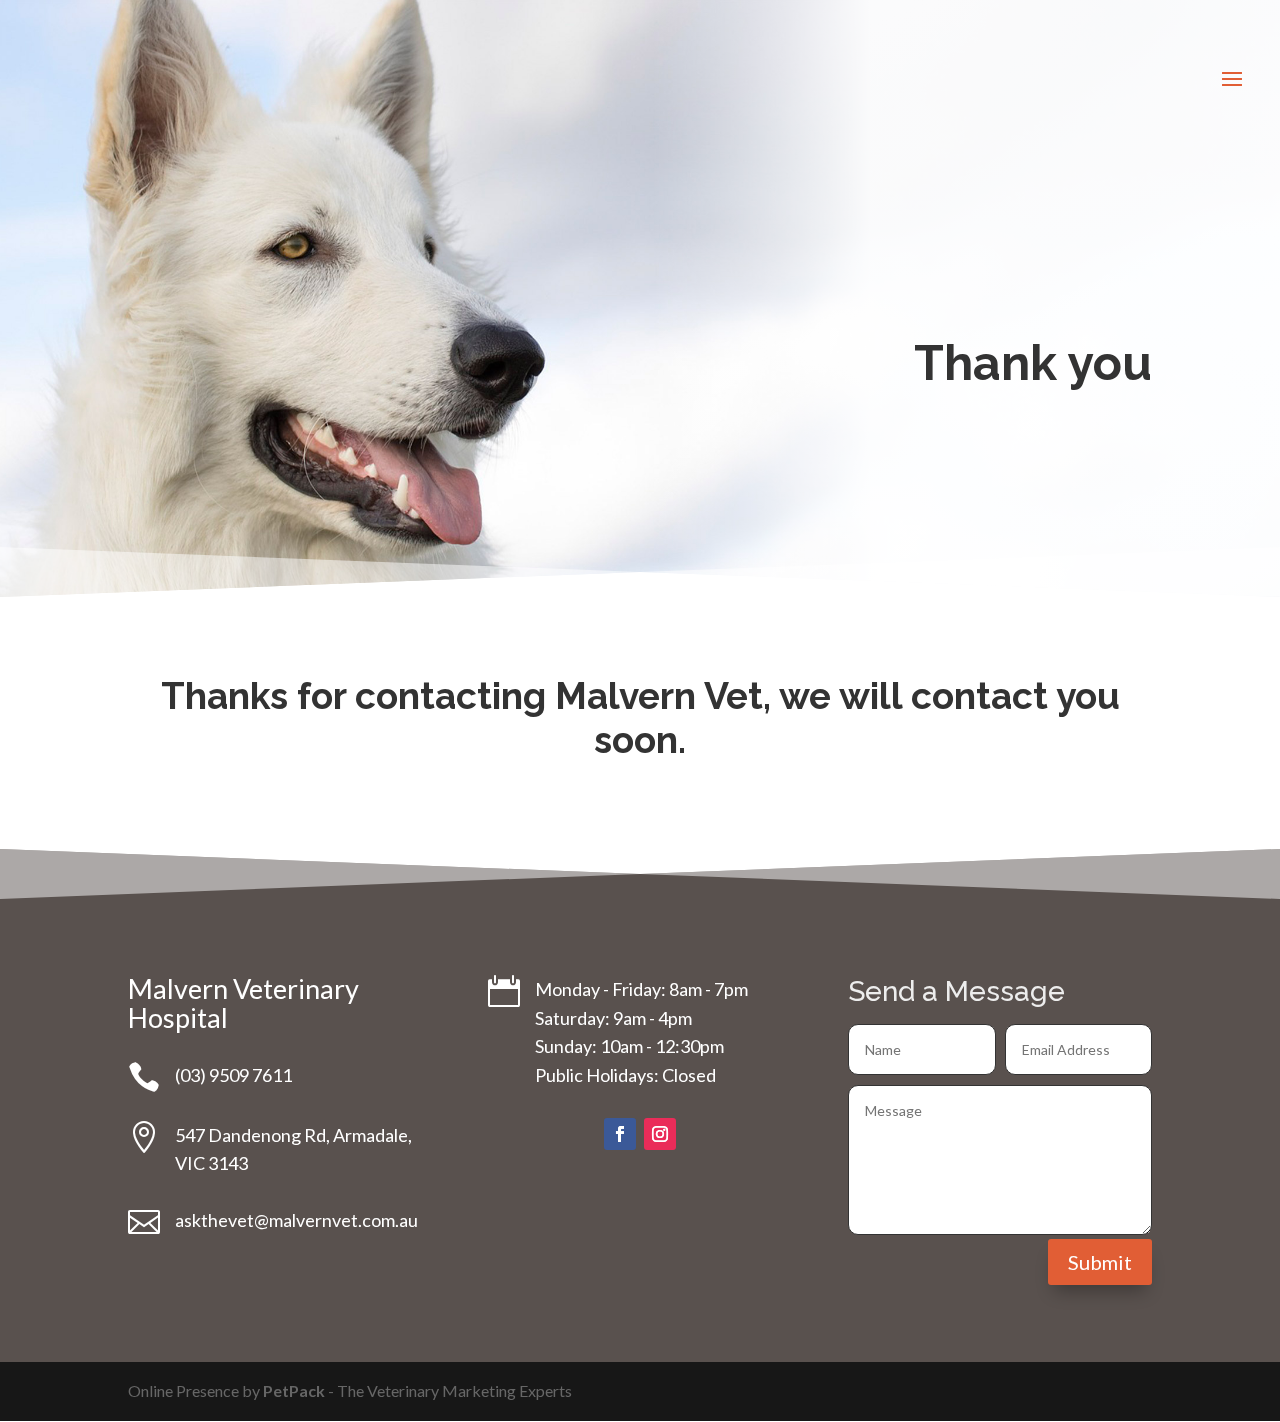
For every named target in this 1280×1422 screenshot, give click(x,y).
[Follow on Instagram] (660, 1134)
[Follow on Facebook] (620, 1134)
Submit (1100, 1262)
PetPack (294, 1390)
